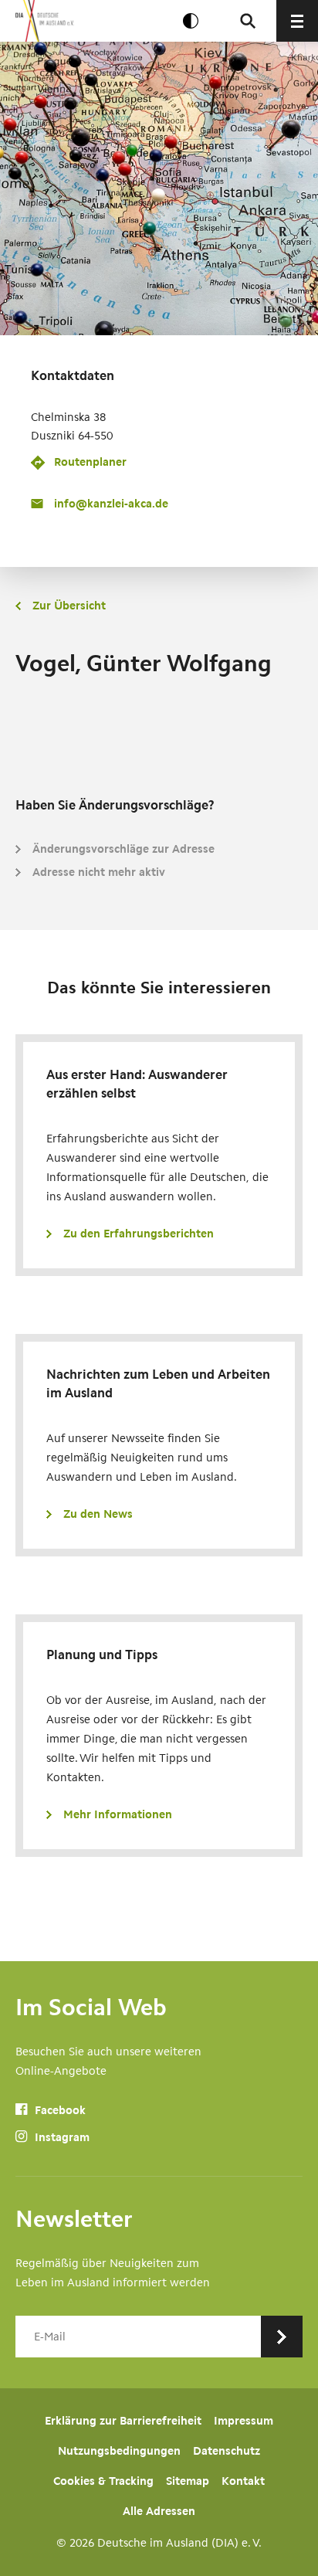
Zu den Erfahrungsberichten (139, 1234)
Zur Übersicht (69, 606)
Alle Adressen (159, 2511)
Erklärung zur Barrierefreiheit (123, 2421)
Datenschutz (227, 2451)
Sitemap (188, 2481)
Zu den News (98, 1514)
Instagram (61, 2137)
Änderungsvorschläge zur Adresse (123, 849)
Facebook (59, 2110)
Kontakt (243, 2481)
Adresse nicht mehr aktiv (99, 872)
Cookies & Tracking (103, 2481)
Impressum (244, 2421)
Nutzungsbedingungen (119, 2451)
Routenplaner (90, 462)
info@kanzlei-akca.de (111, 504)
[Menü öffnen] (297, 21)
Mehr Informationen (118, 1814)
